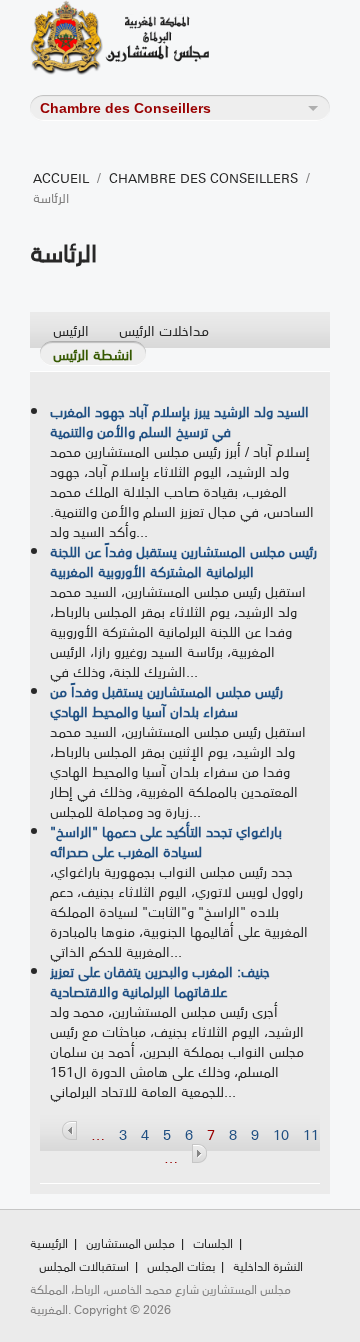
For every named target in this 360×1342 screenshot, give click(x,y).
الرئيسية (49, 1242)
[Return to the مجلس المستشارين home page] (145, 37)
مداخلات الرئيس (164, 329)
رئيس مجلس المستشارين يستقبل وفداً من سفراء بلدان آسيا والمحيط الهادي (166, 701)
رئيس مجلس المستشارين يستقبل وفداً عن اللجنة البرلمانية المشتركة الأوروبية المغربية (183, 561)
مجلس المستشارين (130, 1242)
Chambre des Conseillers (203, 177)
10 (281, 1134)
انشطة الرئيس (93, 353)
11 (311, 1134)
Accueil (61, 177)
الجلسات (213, 1242)
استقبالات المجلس (84, 1265)
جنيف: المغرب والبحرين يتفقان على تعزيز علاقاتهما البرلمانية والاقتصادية (160, 981)
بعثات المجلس (181, 1265)
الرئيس (71, 329)
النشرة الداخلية (268, 1265)
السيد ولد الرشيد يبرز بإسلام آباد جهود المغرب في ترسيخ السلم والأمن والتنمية (179, 421)
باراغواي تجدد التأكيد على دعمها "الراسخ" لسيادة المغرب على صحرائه (166, 841)
